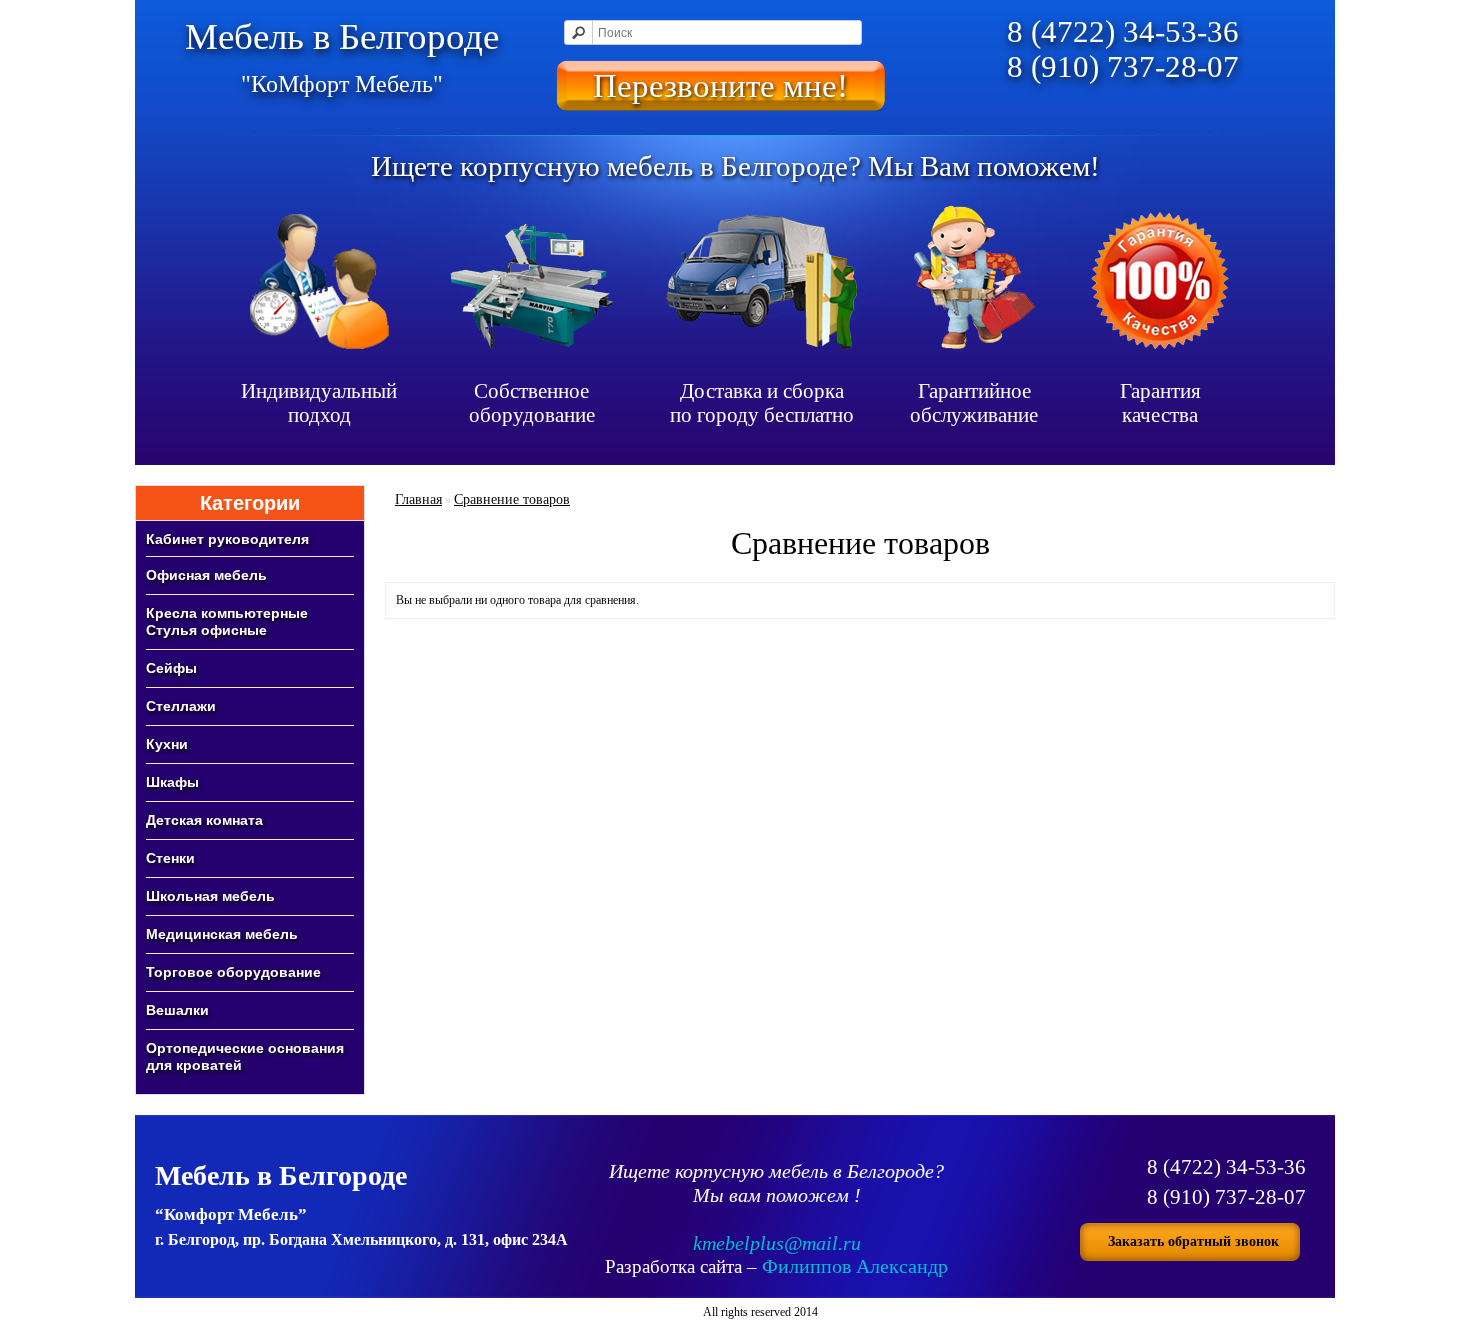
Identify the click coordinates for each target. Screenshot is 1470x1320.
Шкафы (172, 782)
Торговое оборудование (233, 972)
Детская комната (204, 820)
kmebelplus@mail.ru (777, 1243)
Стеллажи (181, 706)
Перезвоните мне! (720, 85)
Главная (418, 499)
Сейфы (171, 668)
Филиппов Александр (855, 1266)
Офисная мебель (206, 575)
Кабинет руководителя (227, 539)
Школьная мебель (210, 896)
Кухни (167, 744)
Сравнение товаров (512, 499)
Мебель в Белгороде (342, 56)
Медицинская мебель (222, 934)
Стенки (170, 858)
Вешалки (177, 1010)
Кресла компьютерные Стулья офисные (227, 621)
